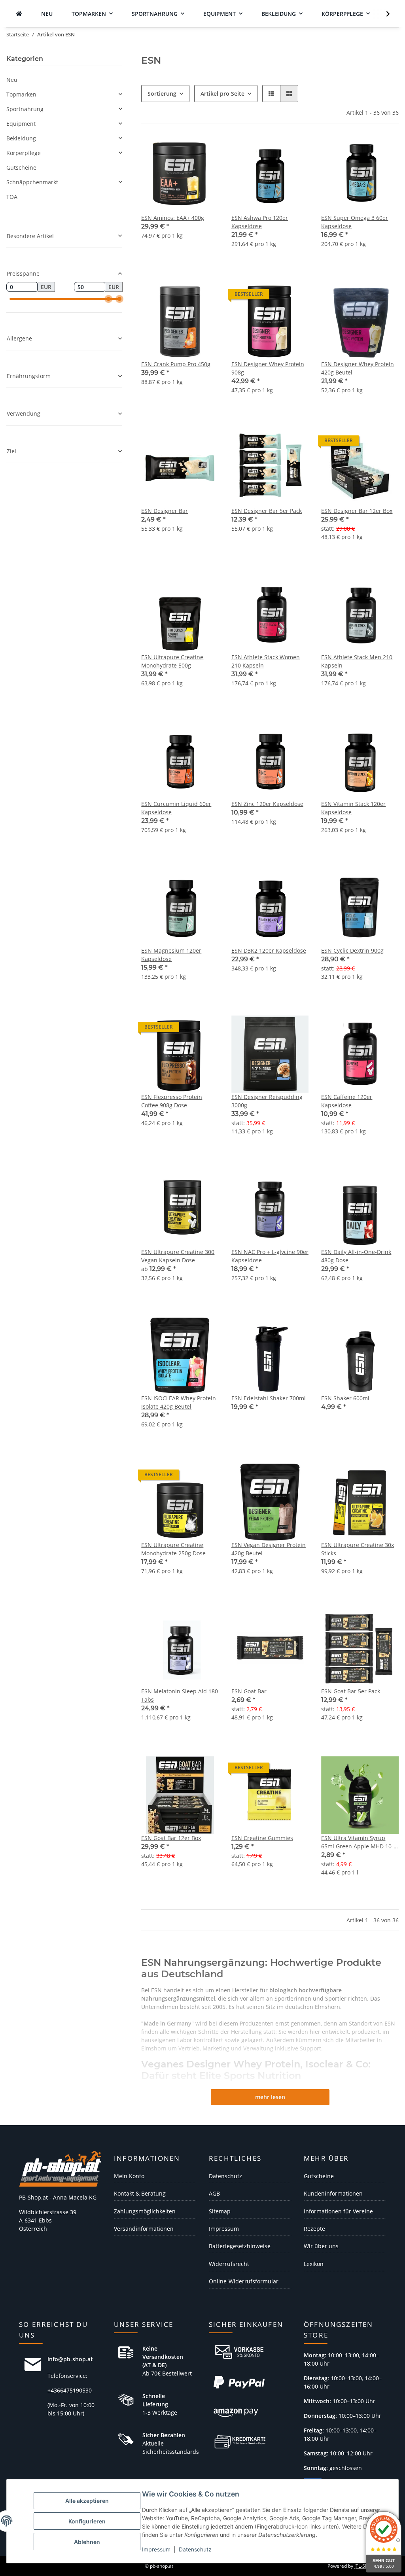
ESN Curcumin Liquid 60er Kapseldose (176, 808)
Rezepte (314, 2229)
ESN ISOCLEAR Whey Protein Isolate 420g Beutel (179, 1402)
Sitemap (220, 2211)
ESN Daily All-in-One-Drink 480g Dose (356, 1256)
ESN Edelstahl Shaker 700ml (269, 1398)
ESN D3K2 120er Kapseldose (269, 950)
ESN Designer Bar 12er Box (357, 511)
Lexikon (314, 2264)
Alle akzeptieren (87, 2501)
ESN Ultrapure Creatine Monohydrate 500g (172, 661)
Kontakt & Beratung (140, 2193)
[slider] (108, 299)
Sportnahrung (25, 109)
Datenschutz (195, 2549)
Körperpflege (24, 153)
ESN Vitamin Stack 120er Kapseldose (353, 808)
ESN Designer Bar (165, 511)
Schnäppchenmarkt (32, 182)
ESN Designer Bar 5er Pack (267, 511)
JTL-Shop (364, 2566)
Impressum (156, 2549)
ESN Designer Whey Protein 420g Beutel (358, 368)
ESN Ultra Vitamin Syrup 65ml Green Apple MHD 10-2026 (357, 1842)
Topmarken (21, 94)
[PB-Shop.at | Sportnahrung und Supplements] (19, 14)
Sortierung (162, 94)
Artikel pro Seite (222, 94)
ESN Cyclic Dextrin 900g (352, 950)
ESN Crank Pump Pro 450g (176, 364)
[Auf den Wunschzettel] (295, 149)
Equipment (21, 124)
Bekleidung (21, 138)
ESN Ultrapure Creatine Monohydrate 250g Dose (173, 1549)
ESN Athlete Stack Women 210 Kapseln (266, 661)
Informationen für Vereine (338, 2211)
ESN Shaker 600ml (345, 1398)
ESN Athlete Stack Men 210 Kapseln (357, 661)
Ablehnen (87, 2542)
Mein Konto (129, 2176)
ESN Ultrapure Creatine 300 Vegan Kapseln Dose (178, 1256)
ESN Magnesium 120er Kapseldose (171, 955)
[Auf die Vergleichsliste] (274, 149)
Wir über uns (321, 2246)
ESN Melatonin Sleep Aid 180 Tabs (180, 1695)
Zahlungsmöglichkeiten (145, 2211)
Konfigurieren (87, 2521)
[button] (383, 14)
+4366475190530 (70, 2390)
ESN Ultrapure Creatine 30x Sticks (358, 1549)
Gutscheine (21, 167)
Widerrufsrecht (229, 2264)
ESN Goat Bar (249, 1691)
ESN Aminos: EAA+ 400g (173, 218)
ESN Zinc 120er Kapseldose (267, 804)
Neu (12, 80)
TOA (12, 197)
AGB (214, 2193)
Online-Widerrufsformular (244, 2281)
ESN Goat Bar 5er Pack (351, 1691)
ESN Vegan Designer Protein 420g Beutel (269, 1549)
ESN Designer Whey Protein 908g (268, 368)
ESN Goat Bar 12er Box (171, 1838)
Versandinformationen (144, 2229)
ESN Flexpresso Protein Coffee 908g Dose (172, 1101)
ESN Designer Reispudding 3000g (267, 1101)
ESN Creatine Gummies (262, 1838)
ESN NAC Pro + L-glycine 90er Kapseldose (270, 1256)
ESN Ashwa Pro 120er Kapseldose (260, 222)
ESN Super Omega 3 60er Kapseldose (355, 222)
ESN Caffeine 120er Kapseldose (347, 1101)
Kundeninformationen (333, 2193)
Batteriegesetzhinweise (240, 2246)
